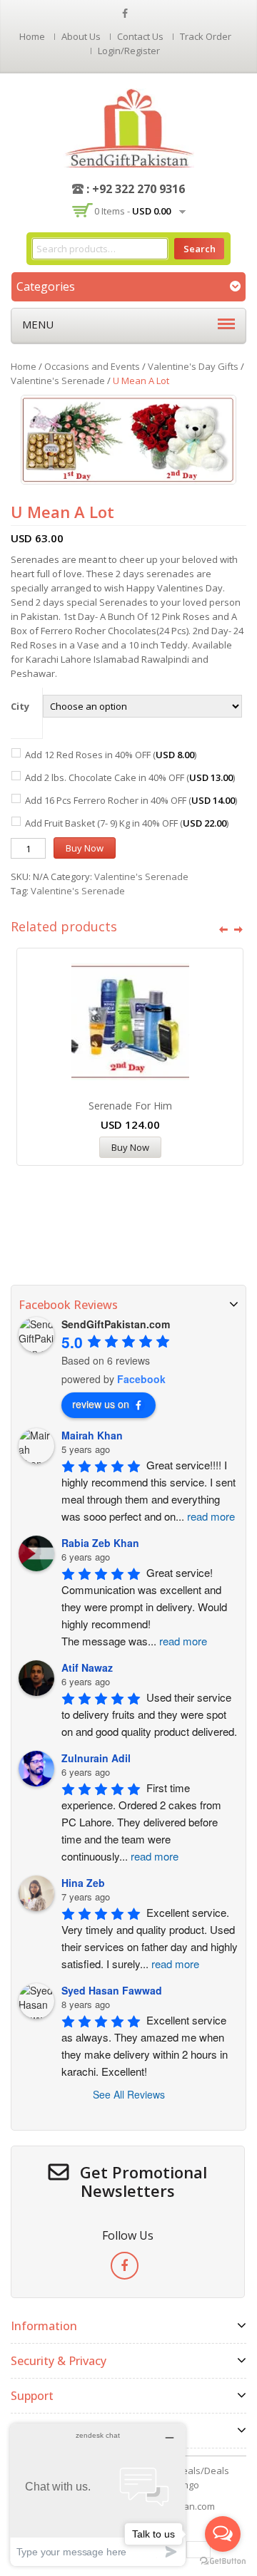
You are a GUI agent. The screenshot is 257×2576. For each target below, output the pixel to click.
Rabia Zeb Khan (100, 1543)
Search (200, 249)
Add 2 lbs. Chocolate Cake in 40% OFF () (130, 777)
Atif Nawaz (87, 1667)
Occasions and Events (92, 366)
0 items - (132, 211)
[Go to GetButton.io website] (223, 2561)
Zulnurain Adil (96, 1758)
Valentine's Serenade (58, 381)
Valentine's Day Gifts (193, 366)
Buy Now (85, 848)
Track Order (206, 36)
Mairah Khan (92, 1435)
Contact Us (140, 36)
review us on (101, 1404)
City (20, 706)
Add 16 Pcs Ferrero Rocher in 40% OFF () (131, 800)
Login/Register (129, 51)
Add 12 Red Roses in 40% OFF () (111, 755)
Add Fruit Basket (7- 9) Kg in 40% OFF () (127, 823)
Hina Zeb (83, 1883)
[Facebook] (125, 2266)
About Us (81, 36)
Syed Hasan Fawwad (112, 1990)
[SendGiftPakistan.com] (129, 127)
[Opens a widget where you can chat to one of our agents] (98, 2494)
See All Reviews (129, 2094)
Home (32, 36)
